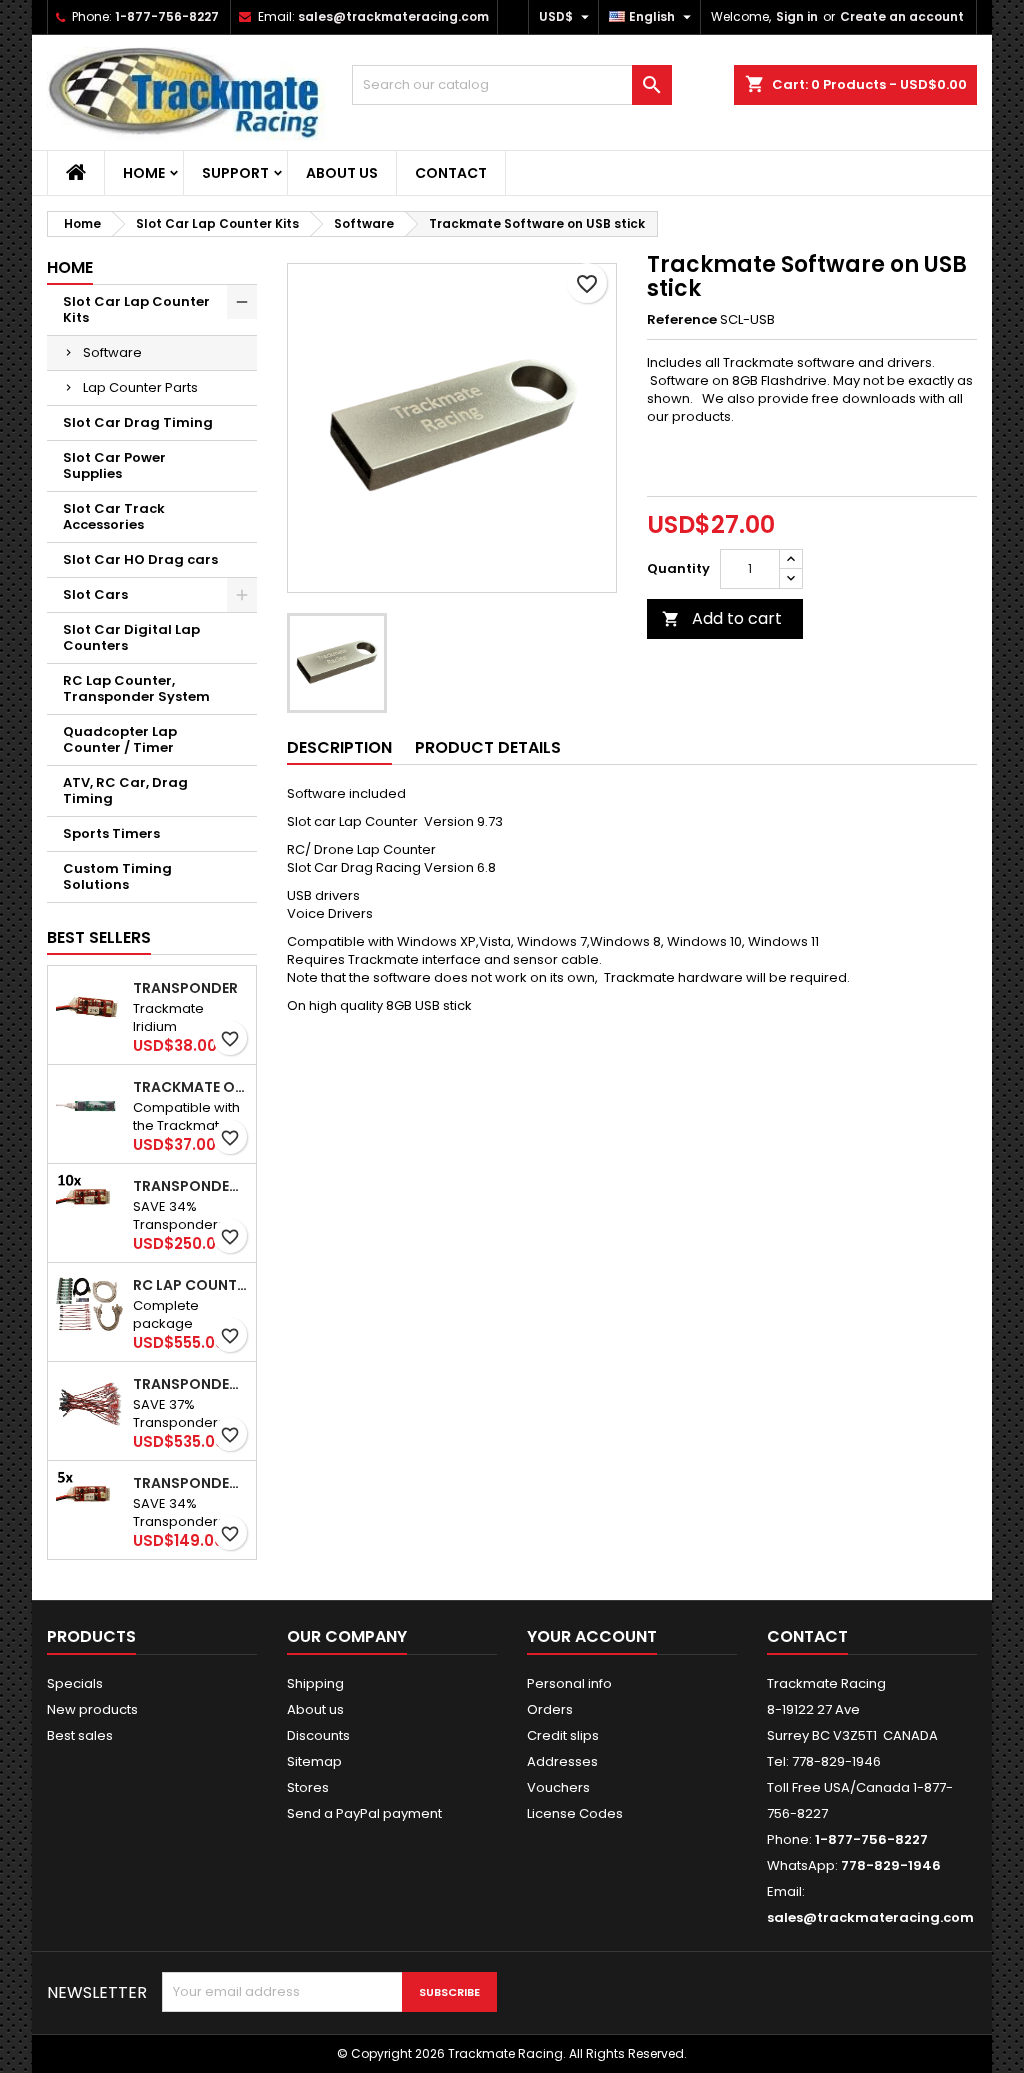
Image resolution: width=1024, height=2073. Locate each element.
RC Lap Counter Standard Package (190, 1285)
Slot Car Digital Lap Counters (131, 637)
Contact (451, 173)
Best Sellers (99, 937)
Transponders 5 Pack (190, 1483)
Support (235, 173)
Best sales (80, 1735)
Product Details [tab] (488, 747)
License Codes (575, 1813)
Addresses (562, 1761)
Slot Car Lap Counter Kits (136, 309)
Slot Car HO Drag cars (140, 559)
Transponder (185, 988)
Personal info (569, 1683)
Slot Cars (95, 594)
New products (92, 1709)
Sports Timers (111, 833)
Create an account (902, 16)
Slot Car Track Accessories (114, 516)
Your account (592, 1636)
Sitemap (314, 1761)
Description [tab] (339, 747)
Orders (550, 1709)
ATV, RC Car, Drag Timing (125, 790)
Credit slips (563, 1735)
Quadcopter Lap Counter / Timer (120, 739)
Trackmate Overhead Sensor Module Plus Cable (190, 1087)
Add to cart (722, 618)
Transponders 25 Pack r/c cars (190, 1384)
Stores (308, 1787)
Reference (682, 320)
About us (342, 173)
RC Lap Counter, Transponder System (136, 688)
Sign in (797, 16)
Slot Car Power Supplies (114, 465)
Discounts (318, 1735)
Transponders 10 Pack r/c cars (190, 1186)
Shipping (315, 1683)
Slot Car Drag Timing (138, 422)
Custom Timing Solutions (117, 876)
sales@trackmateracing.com (393, 16)
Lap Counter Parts (140, 387)
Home (144, 173)
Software (112, 352)
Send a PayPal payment (364, 1813)
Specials (75, 1683)
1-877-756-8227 (167, 16)
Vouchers (558, 1787)
